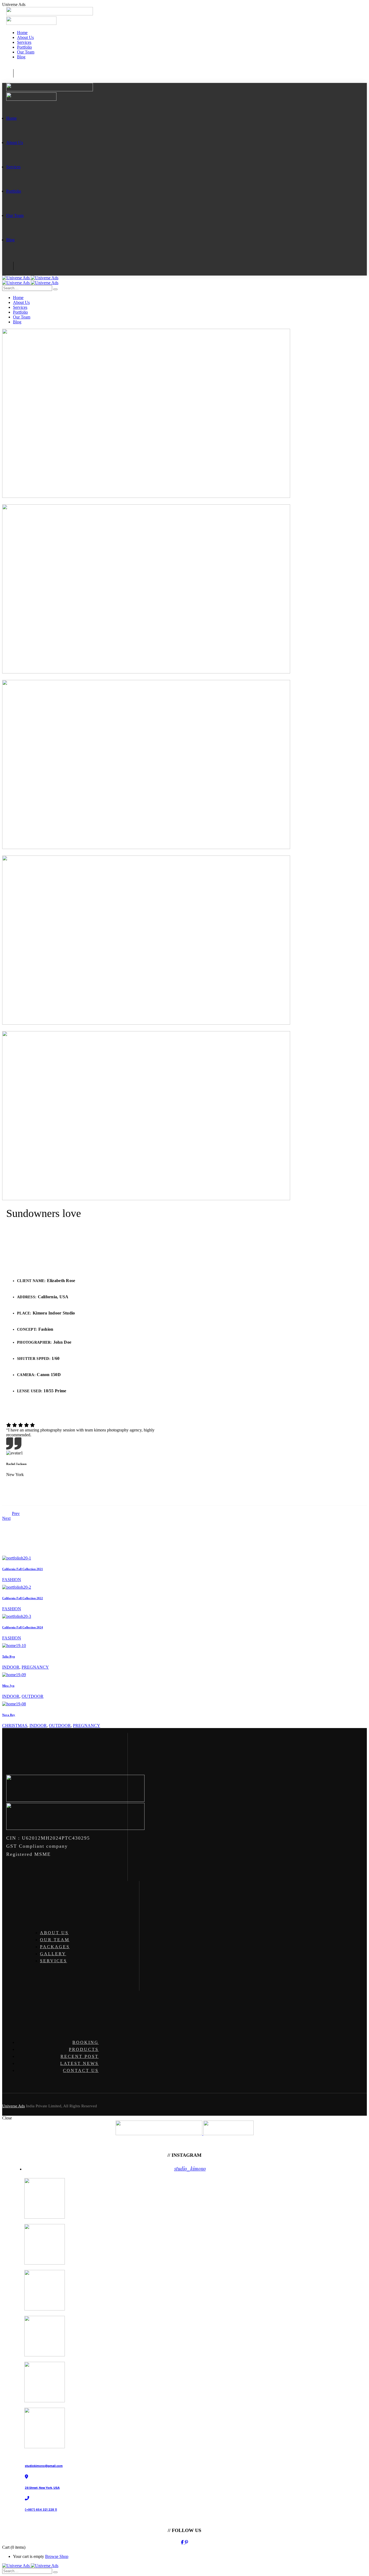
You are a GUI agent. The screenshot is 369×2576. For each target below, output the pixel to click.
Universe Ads (14, 2106)
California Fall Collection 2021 (23, 1569)
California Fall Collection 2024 (23, 1627)
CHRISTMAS (15, 1725)
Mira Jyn (8, 1686)
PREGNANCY (35, 1667)
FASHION (12, 1580)
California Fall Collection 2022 (23, 1598)
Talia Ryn (9, 1656)
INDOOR (11, 1667)
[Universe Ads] (30, 278)
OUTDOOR (33, 1696)
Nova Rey (9, 1715)
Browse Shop (57, 2556)
